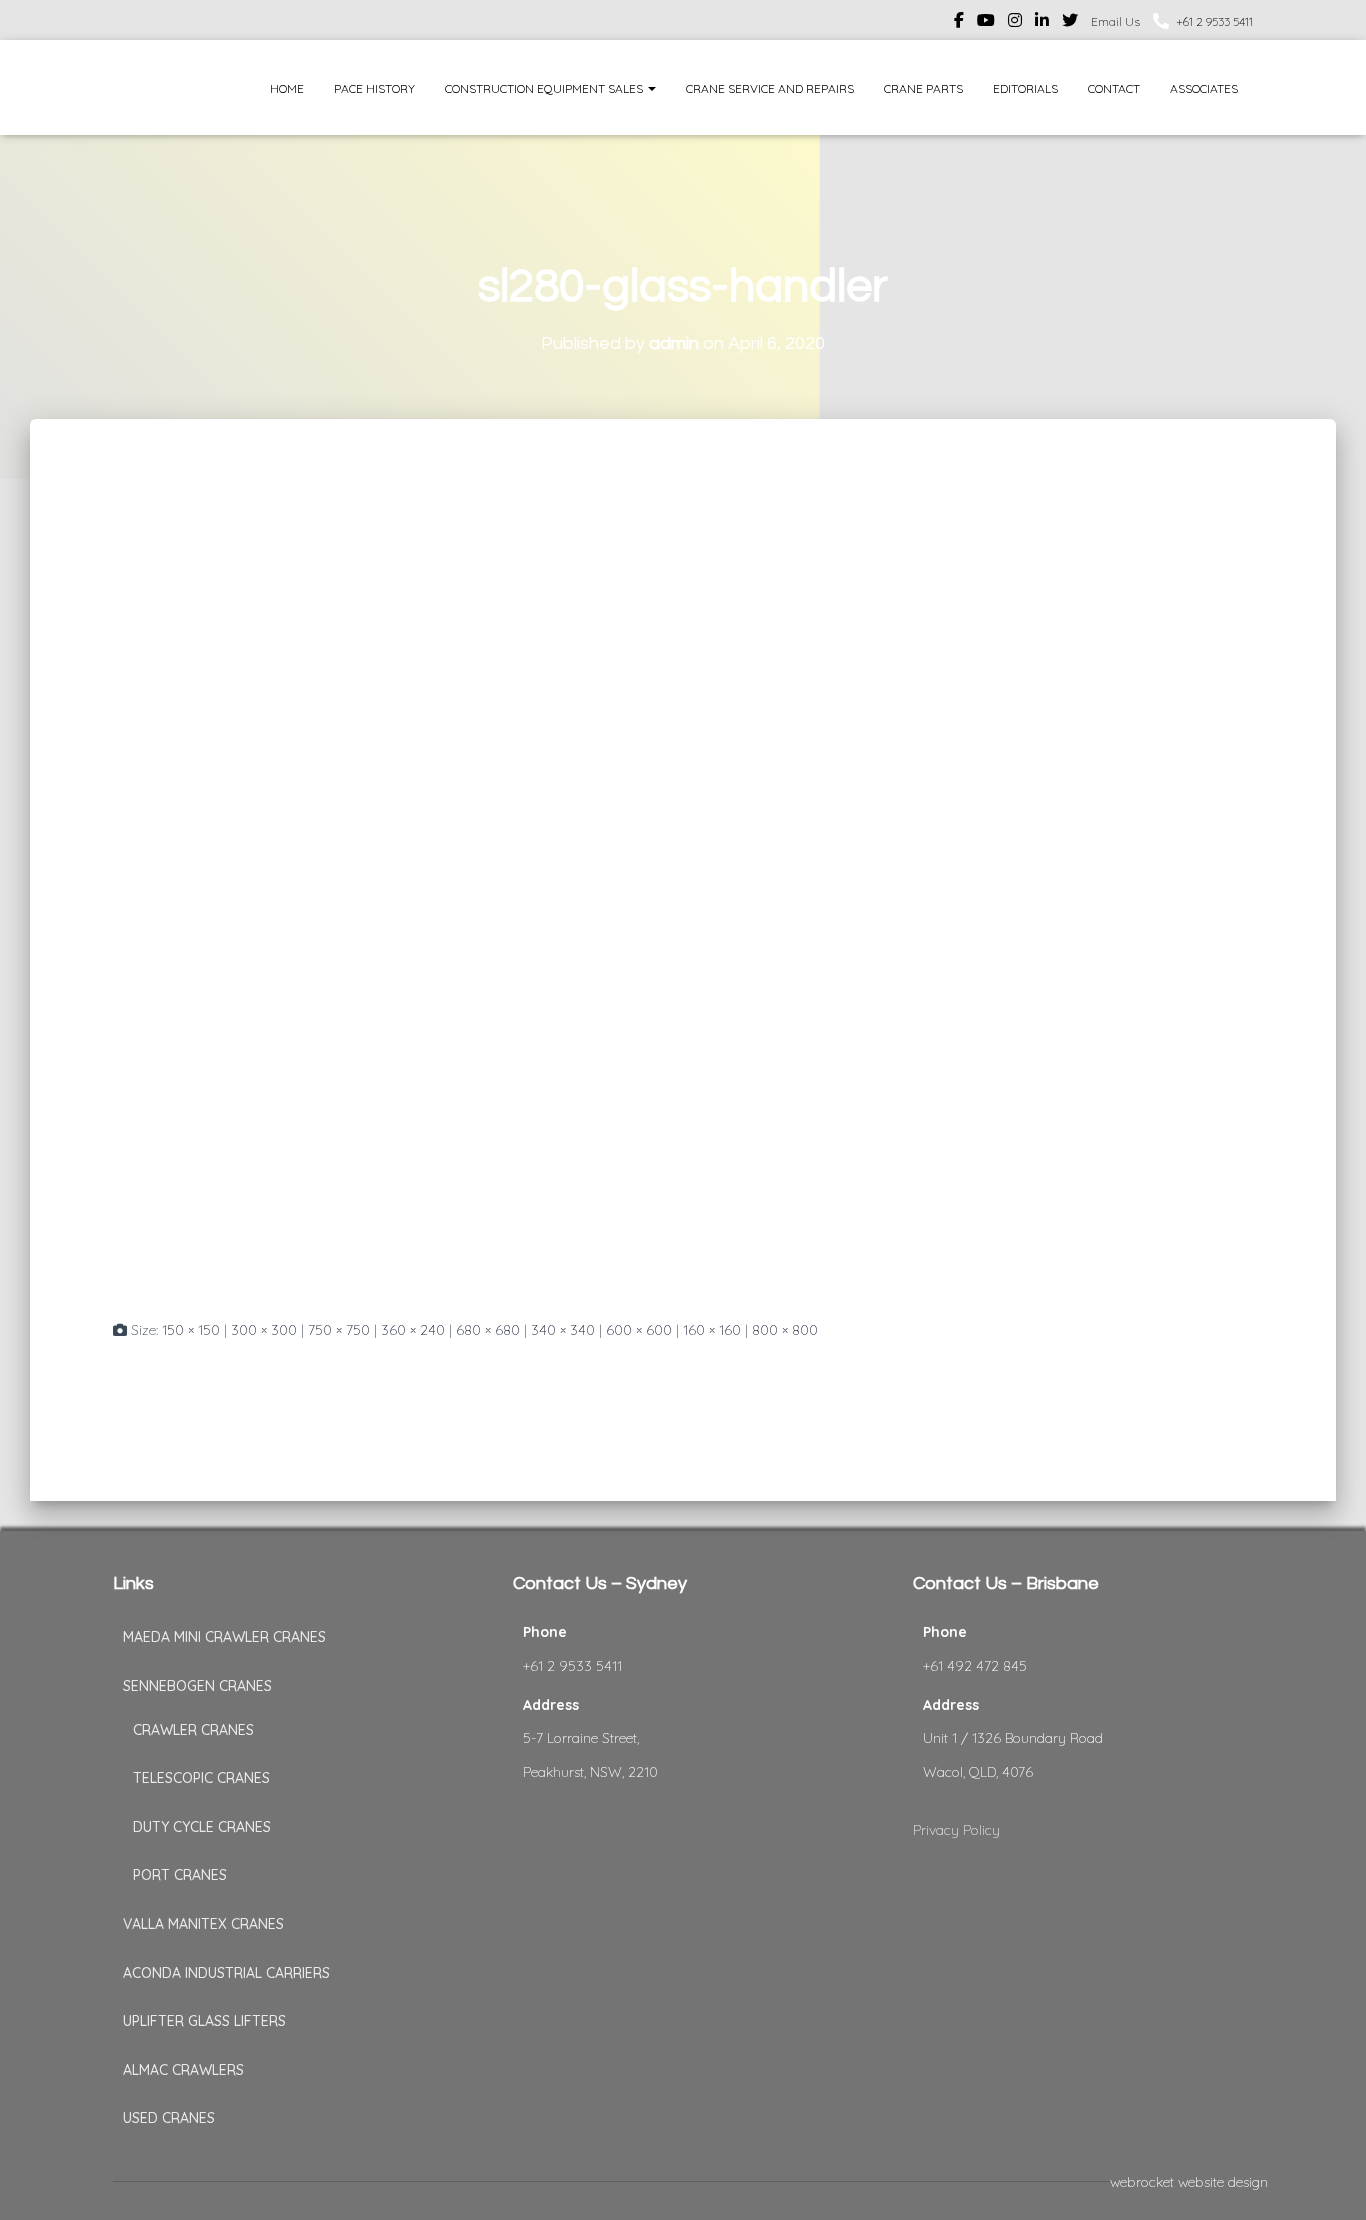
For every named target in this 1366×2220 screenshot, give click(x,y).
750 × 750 (339, 1330)
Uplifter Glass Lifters (204, 2021)
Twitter (1070, 23)
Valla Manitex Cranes (203, 1924)
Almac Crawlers (183, 2070)
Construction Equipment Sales (545, 88)
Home (287, 88)
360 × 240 (413, 1330)
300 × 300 (264, 1330)
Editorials (1025, 88)
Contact (1114, 88)
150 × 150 (191, 1330)
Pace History (374, 88)
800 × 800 (785, 1330)
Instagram (1015, 23)
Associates (1204, 88)
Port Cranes (180, 1875)
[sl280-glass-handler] (513, 887)
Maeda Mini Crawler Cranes (224, 1637)
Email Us (1115, 21)
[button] (651, 88)
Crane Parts (923, 88)
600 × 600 (639, 1330)
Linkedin (1042, 23)
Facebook (959, 23)
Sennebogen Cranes (197, 1686)
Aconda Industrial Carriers (226, 1973)
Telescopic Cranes (201, 1778)
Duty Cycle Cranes (202, 1827)
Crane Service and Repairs (770, 88)
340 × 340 (563, 1330)
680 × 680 (488, 1330)
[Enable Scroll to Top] (1326, 2180)
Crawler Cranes (193, 1730)
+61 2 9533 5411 (1214, 21)
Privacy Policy (956, 1830)
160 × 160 (712, 1330)
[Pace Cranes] (150, 87)
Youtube (986, 23)
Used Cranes (169, 2118)
